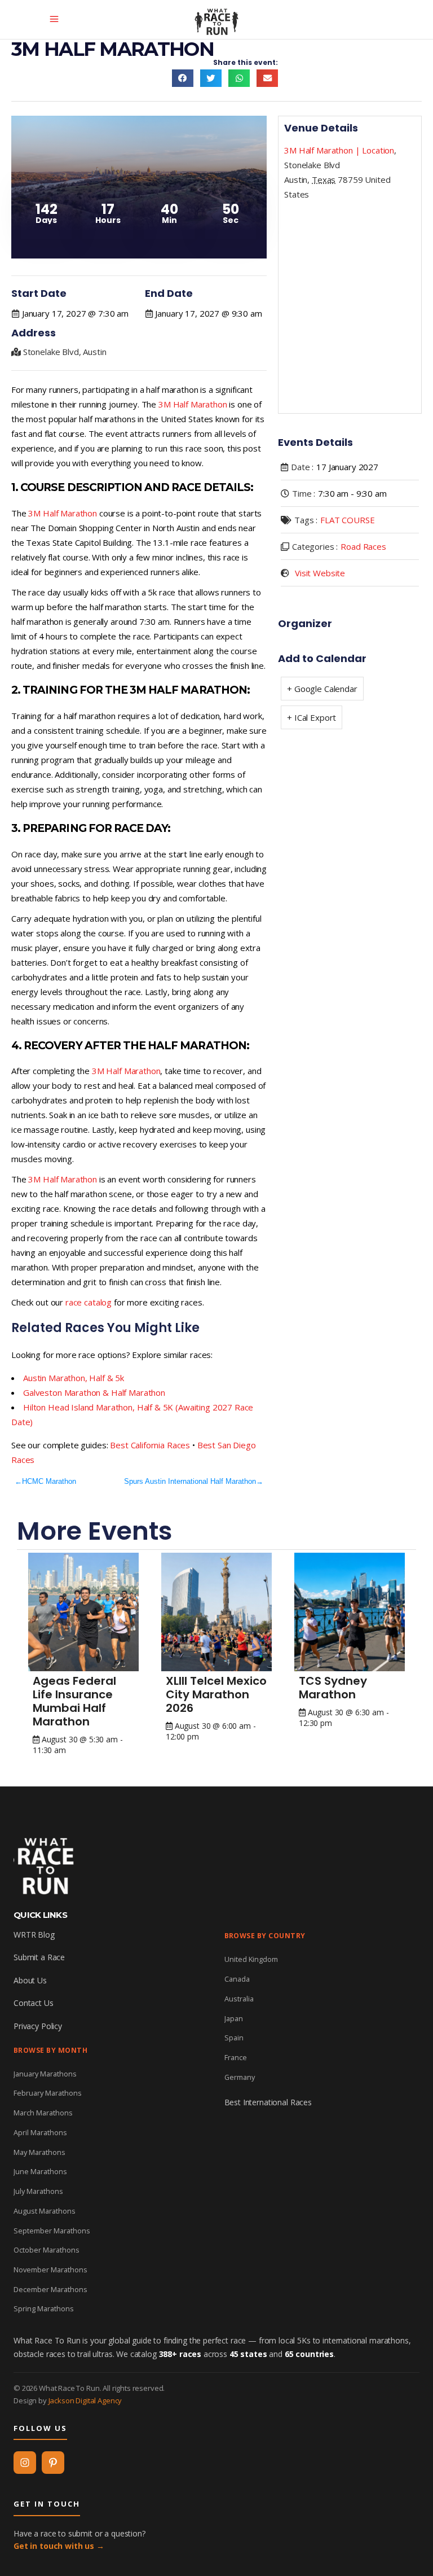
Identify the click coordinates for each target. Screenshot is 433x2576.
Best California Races (150, 1445)
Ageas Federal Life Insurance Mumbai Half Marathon (74, 1701)
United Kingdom (251, 1959)
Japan (234, 2018)
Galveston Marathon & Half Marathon (94, 1392)
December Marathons (50, 2289)
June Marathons (40, 2171)
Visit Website (320, 573)
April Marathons (40, 2132)
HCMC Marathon (49, 1481)
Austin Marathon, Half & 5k (74, 1378)
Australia (239, 1999)
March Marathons (43, 2113)
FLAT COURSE (347, 520)
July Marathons (38, 2191)
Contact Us (34, 2003)
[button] (183, 78)
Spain (234, 2038)
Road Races (363, 546)
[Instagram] (25, 2463)
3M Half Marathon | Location (339, 150)
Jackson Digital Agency (85, 2400)
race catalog (89, 1302)
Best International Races (268, 2102)
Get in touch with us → (59, 2546)
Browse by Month (50, 2050)
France (236, 2057)
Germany (240, 2077)
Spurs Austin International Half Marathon (190, 1481)
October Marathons (47, 2250)
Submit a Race (39, 1957)
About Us (30, 1980)
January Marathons (45, 2074)
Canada (237, 1979)
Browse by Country (265, 1936)
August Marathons (45, 2211)
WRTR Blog (34, 1935)
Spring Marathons (44, 2308)
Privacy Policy (38, 2026)
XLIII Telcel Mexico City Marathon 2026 (216, 1694)
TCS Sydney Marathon (333, 1688)
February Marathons (48, 2093)
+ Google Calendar (322, 689)
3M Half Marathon (193, 404)
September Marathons (52, 2231)
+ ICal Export (312, 717)
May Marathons (39, 2152)
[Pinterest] (53, 2463)
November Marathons (50, 2270)
